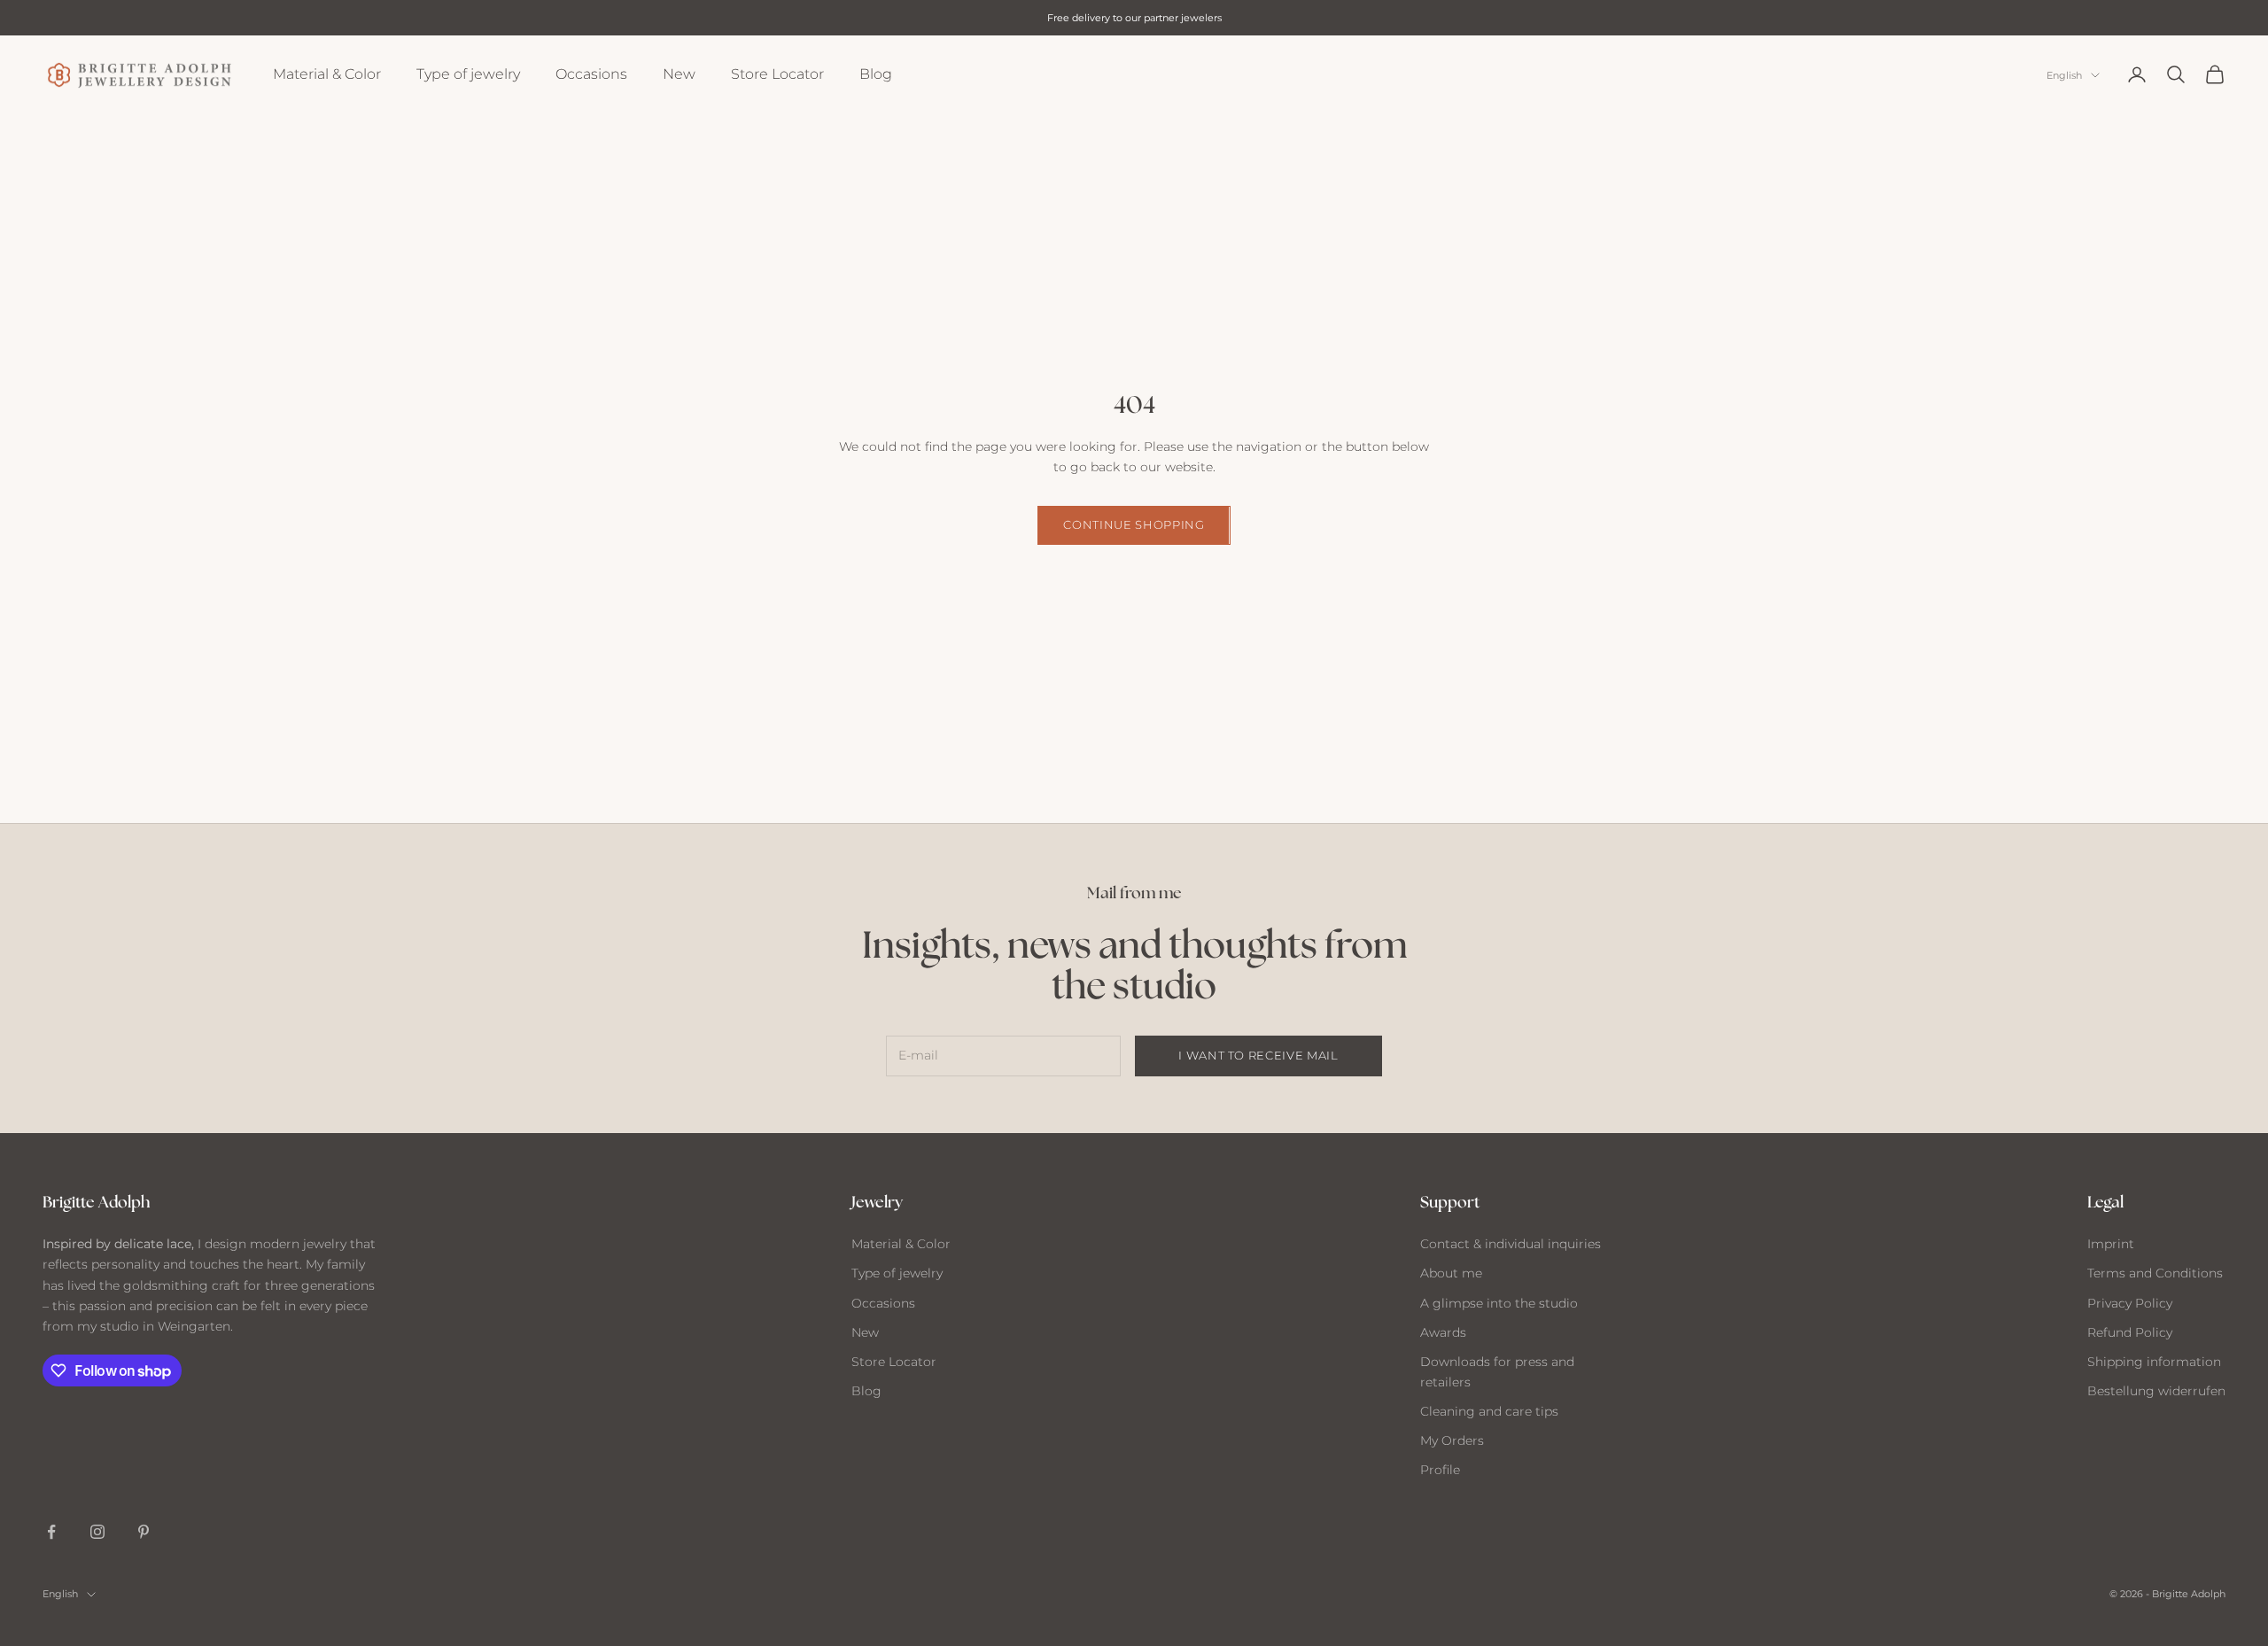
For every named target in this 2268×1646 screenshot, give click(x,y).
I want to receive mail (1258, 1055)
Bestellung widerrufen (2156, 1391)
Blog (876, 74)
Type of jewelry (468, 74)
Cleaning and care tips (1489, 1411)
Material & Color (327, 74)
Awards (1443, 1332)
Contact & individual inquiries (1511, 1244)
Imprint (2111, 1244)
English (2064, 75)
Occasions (591, 74)
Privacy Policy (2130, 1303)
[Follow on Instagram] (97, 1532)
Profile (1440, 1470)
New (679, 74)
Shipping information (2154, 1362)
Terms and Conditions (2155, 1273)
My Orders (1452, 1440)
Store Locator (777, 74)
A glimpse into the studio (1499, 1303)
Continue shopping (1134, 524)
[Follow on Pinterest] (144, 1532)
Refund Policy (2130, 1332)
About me (1451, 1273)
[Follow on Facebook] (51, 1532)
